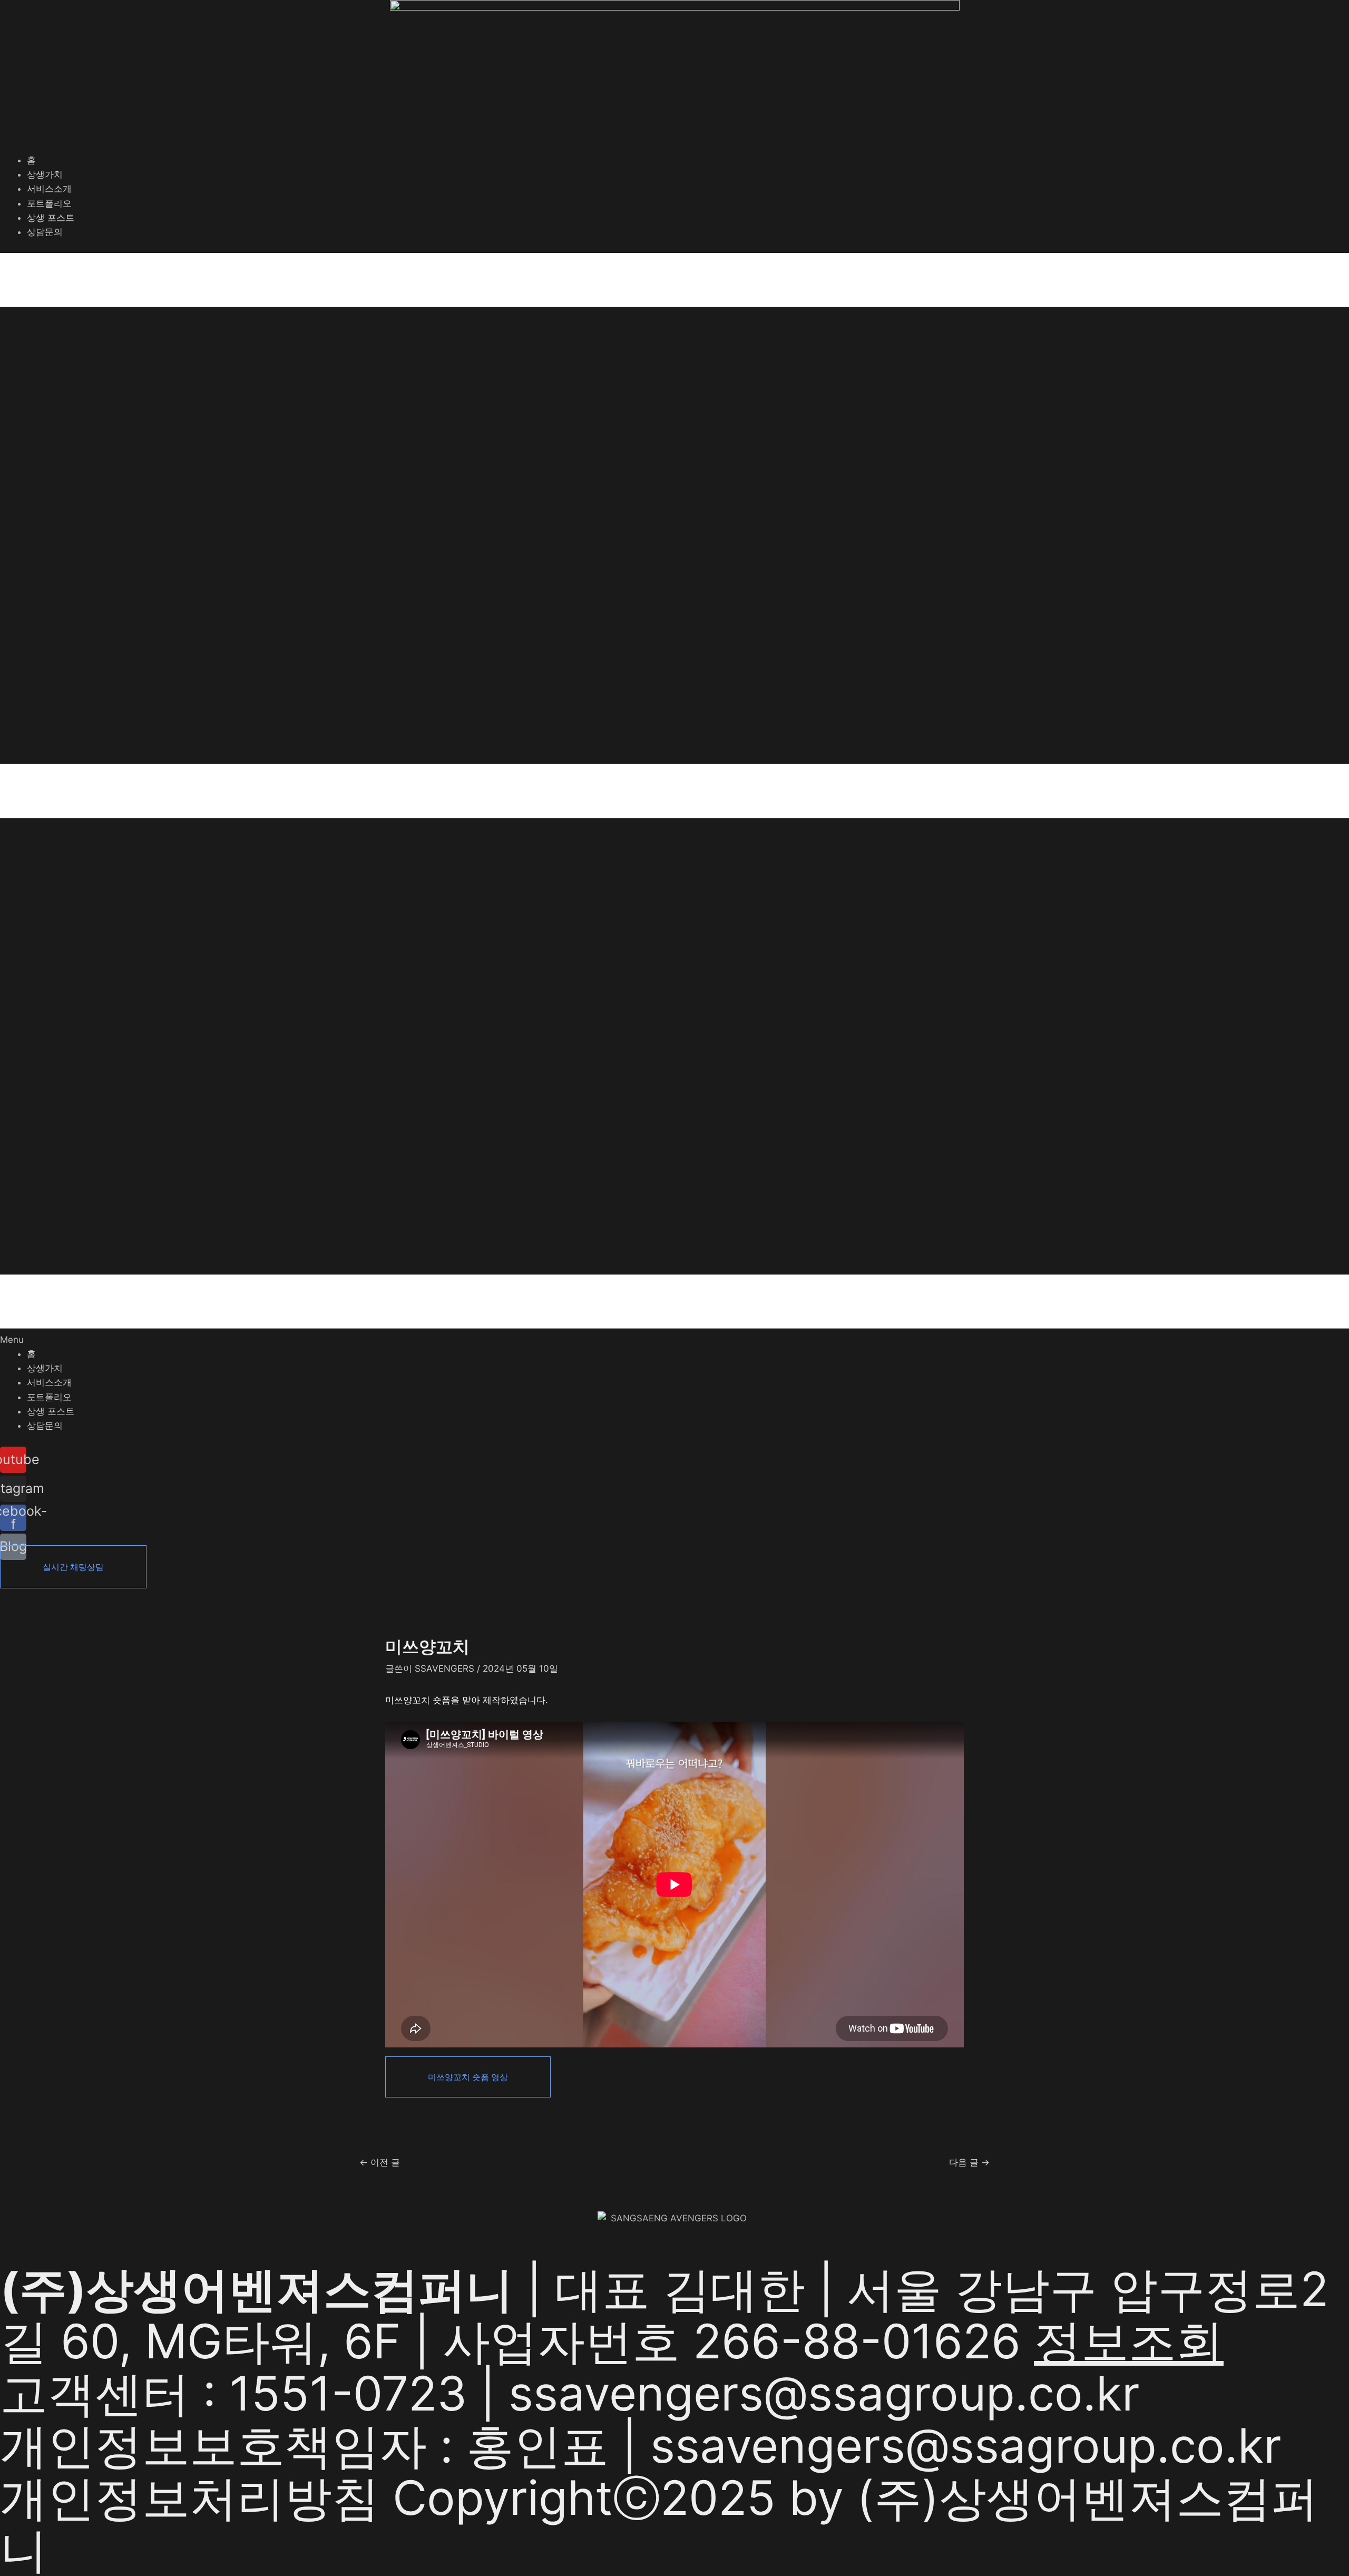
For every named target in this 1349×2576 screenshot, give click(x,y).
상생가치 (45, 174)
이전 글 (380, 2163)
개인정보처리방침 (190, 2498)
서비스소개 (49, 189)
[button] (674, 800)
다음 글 (969, 2163)
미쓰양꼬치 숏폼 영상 (468, 2077)
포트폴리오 (49, 203)
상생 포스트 (51, 218)
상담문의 (45, 232)
